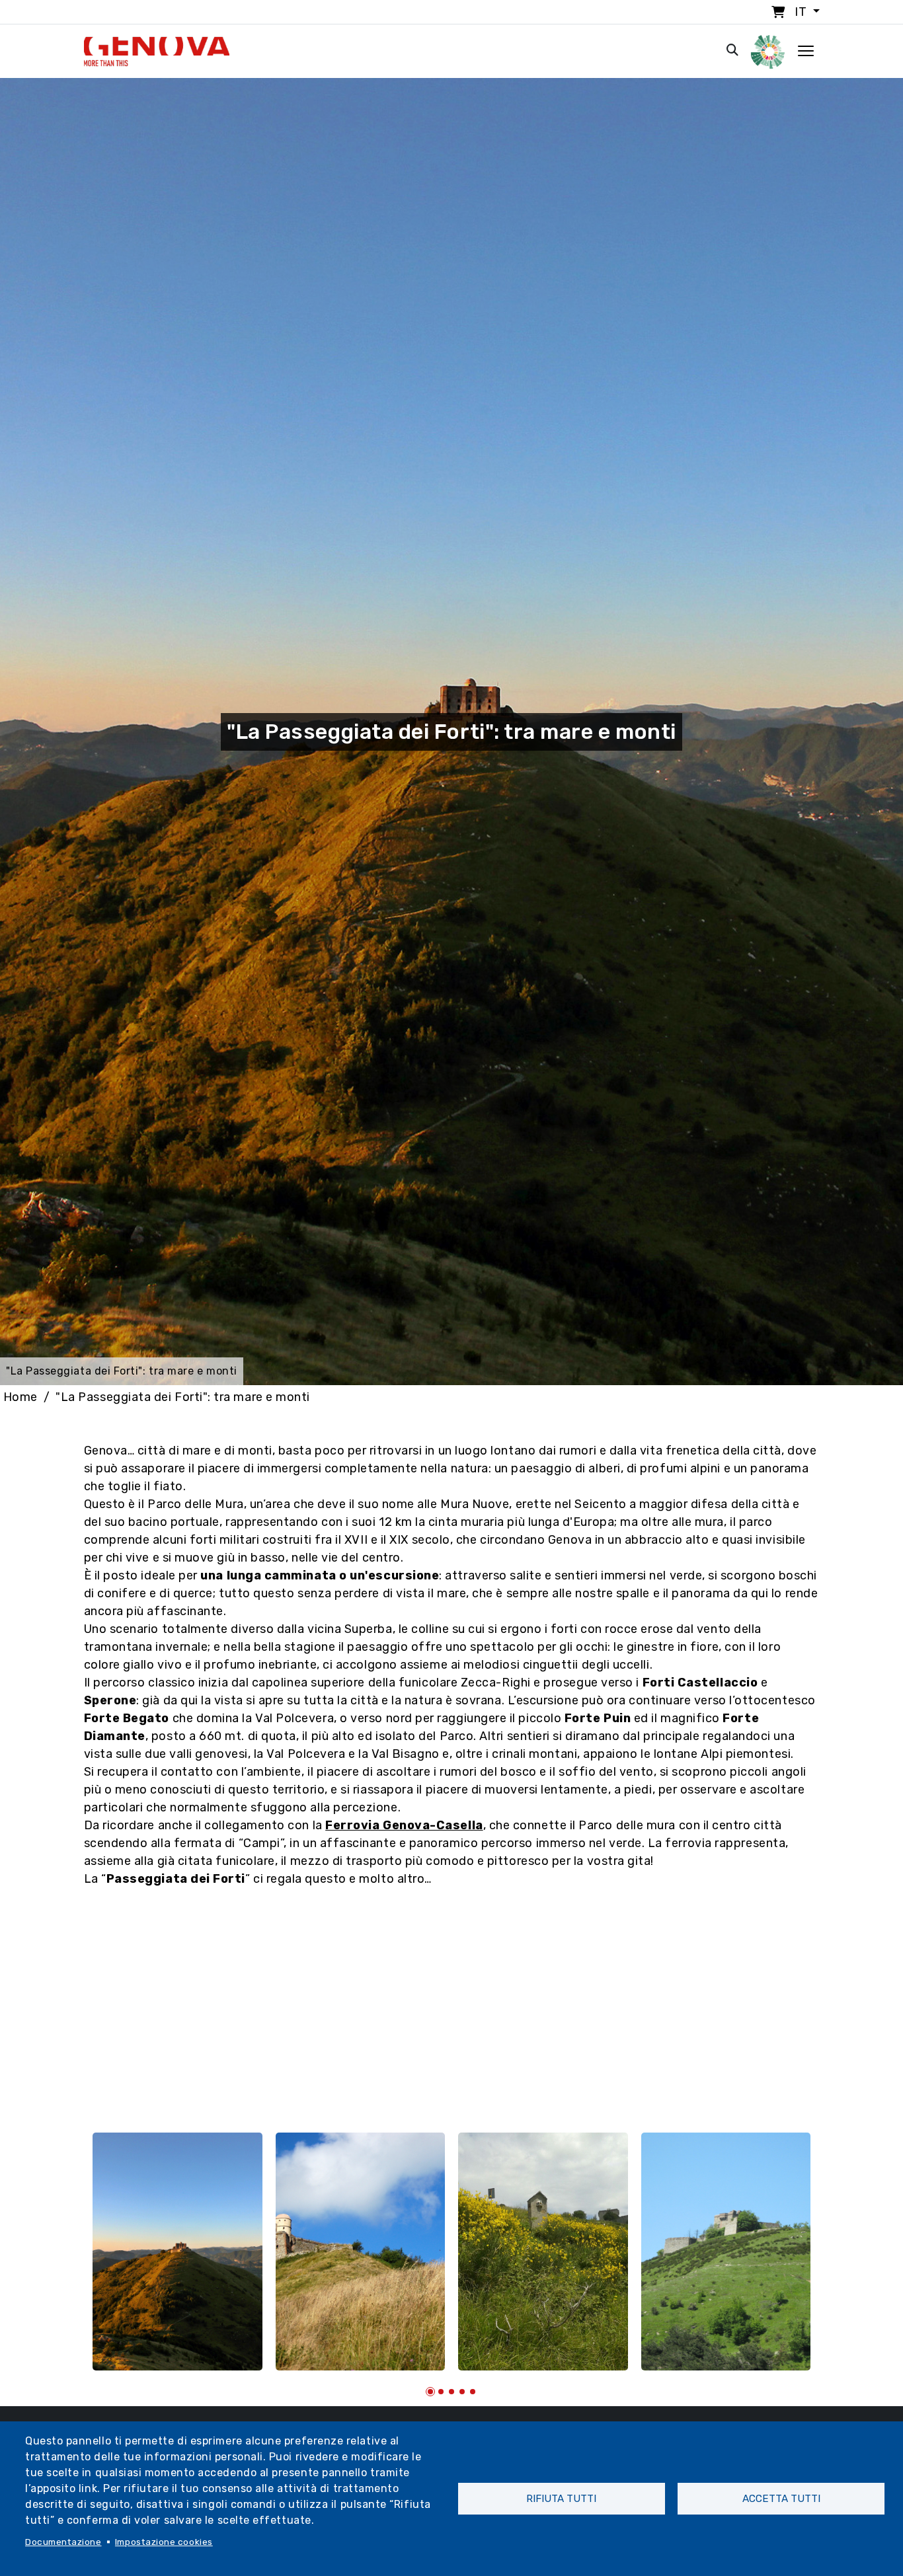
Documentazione (63, 2542)
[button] (430, 2392)
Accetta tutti (781, 2499)
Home (20, 1397)
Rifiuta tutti (561, 2499)
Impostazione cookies (164, 2542)
